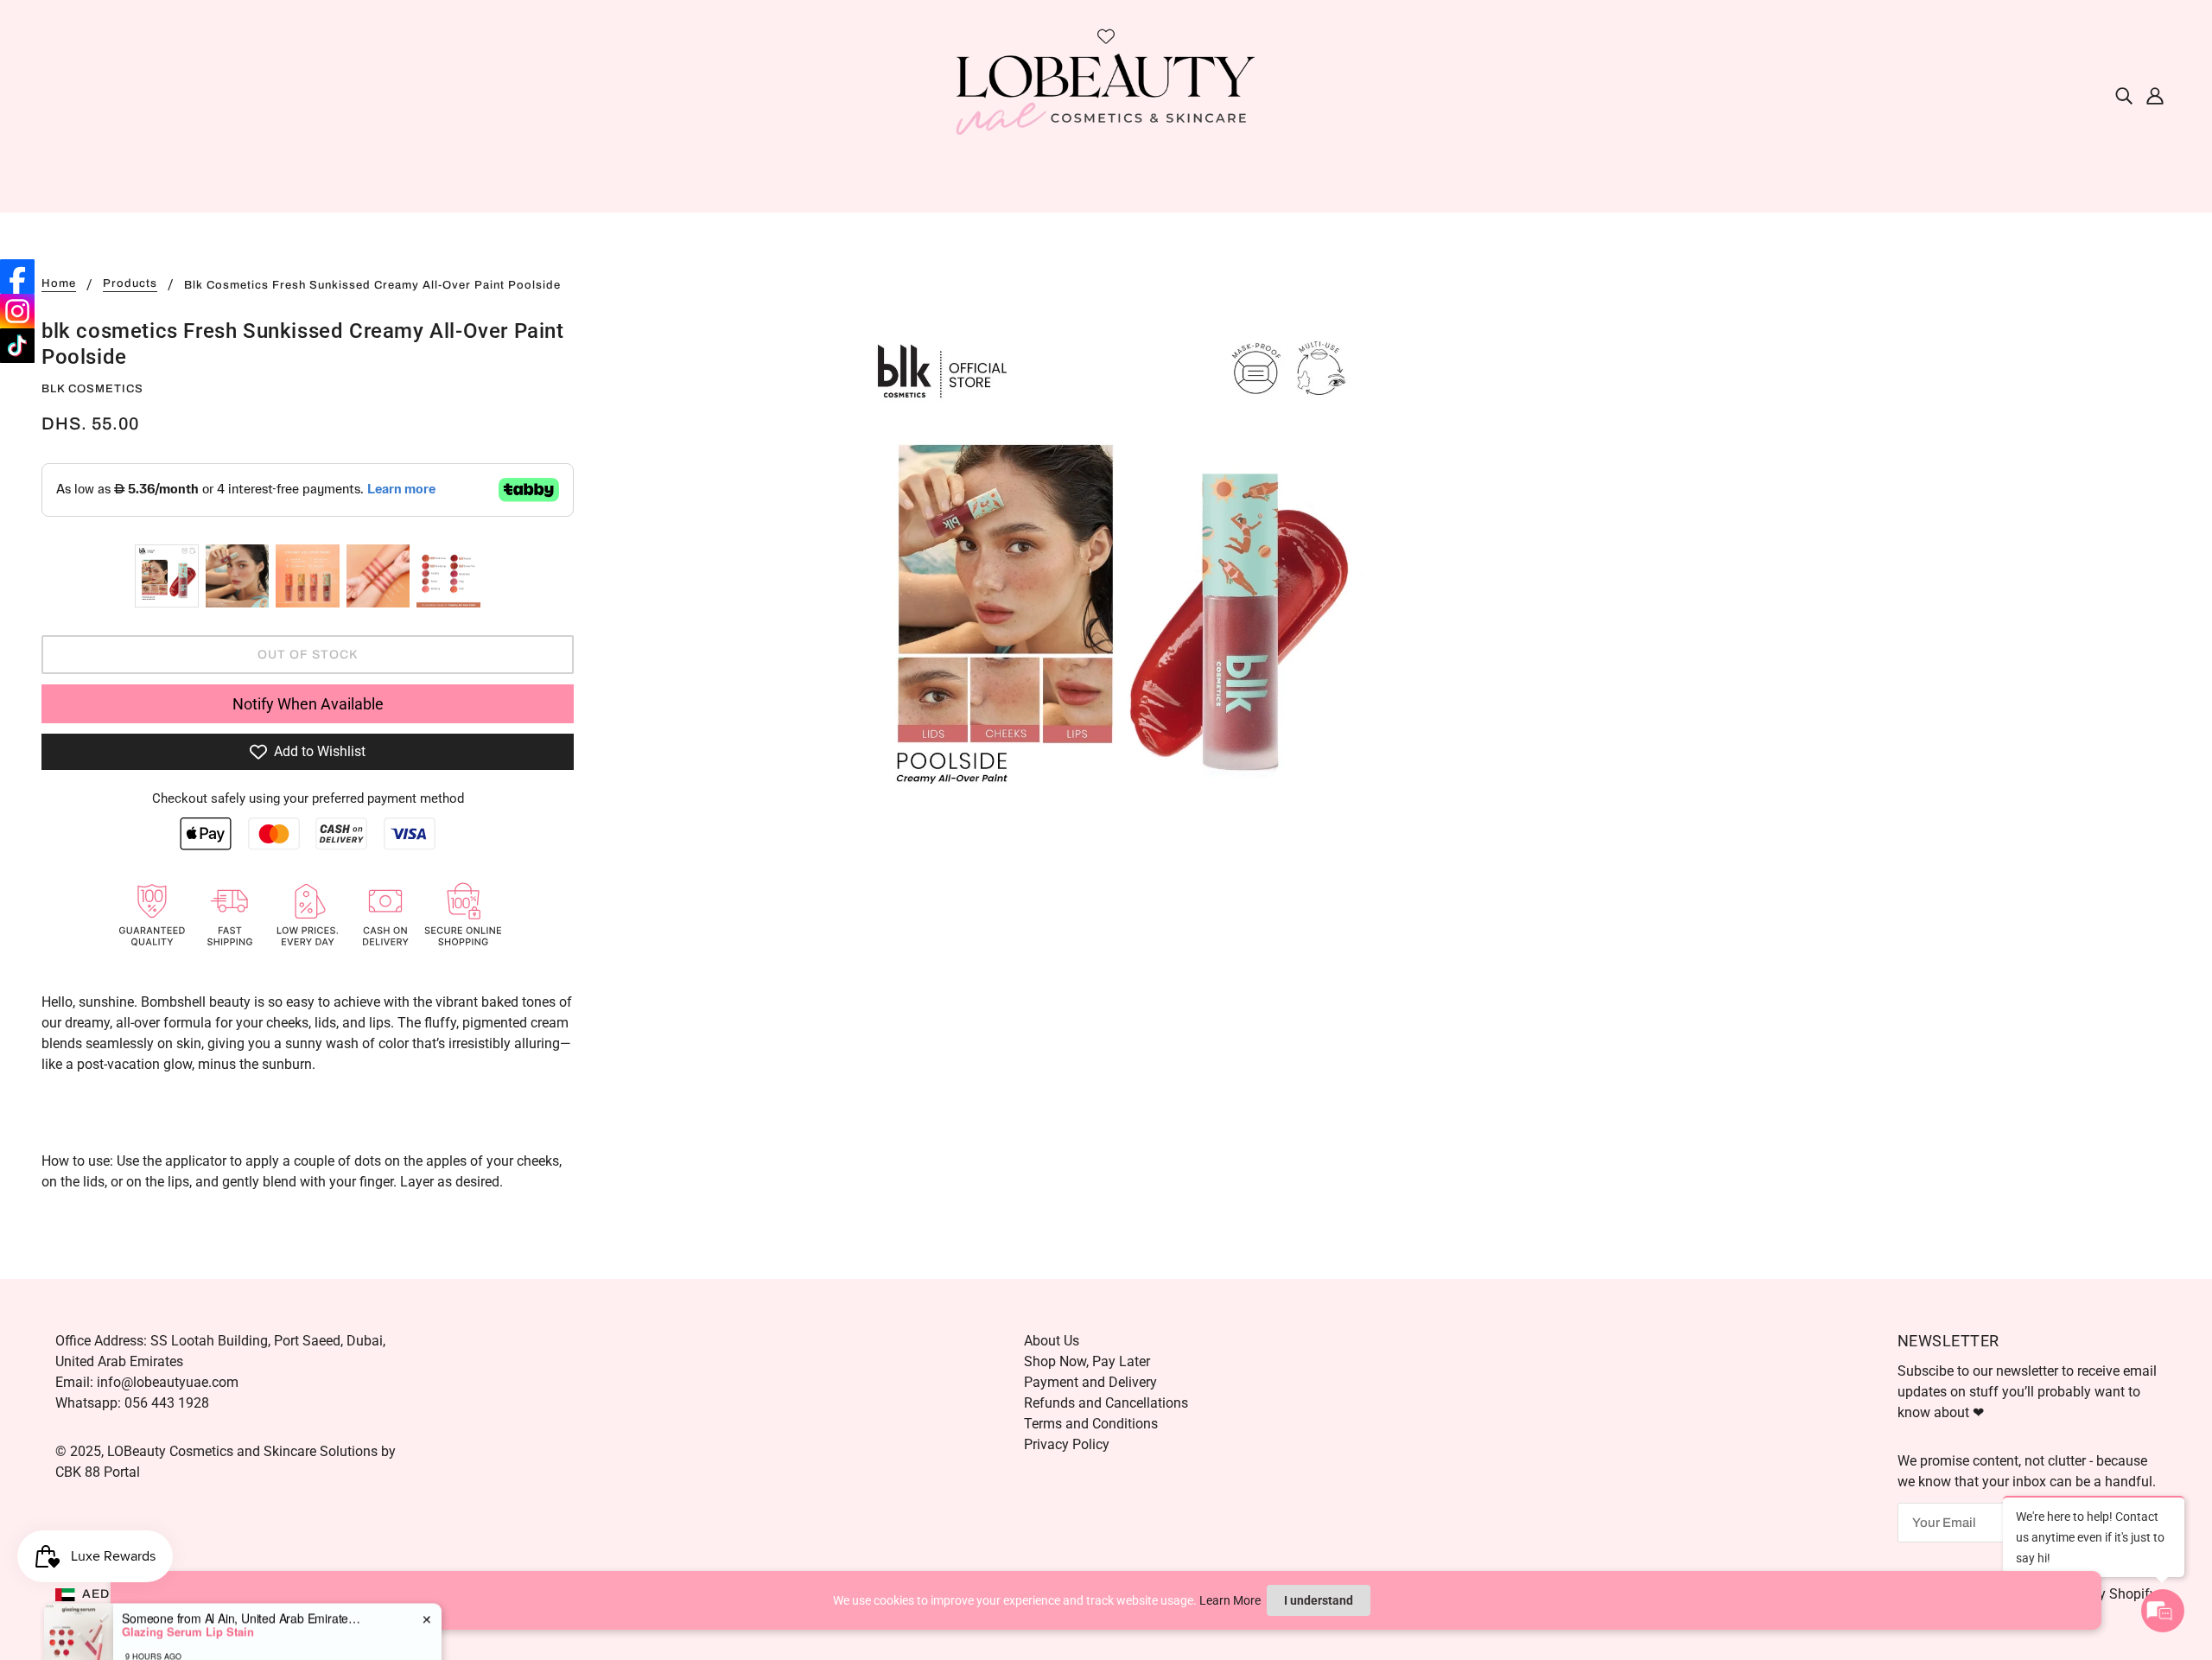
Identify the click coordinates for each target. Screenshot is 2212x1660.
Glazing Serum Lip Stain (188, 1593)
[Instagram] (17, 311)
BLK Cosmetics (92, 389)
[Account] (2155, 95)
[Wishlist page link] (1106, 36)
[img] (2124, 95)
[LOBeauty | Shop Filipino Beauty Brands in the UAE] (1106, 94)
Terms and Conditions (1091, 1424)
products (130, 284)
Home (59, 284)
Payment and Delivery (1090, 1382)
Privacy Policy (1067, 1444)
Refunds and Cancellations (1106, 1403)
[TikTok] (17, 346)
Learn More (1230, 1600)
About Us (1052, 1341)
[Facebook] (17, 277)
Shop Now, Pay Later (1087, 1361)
